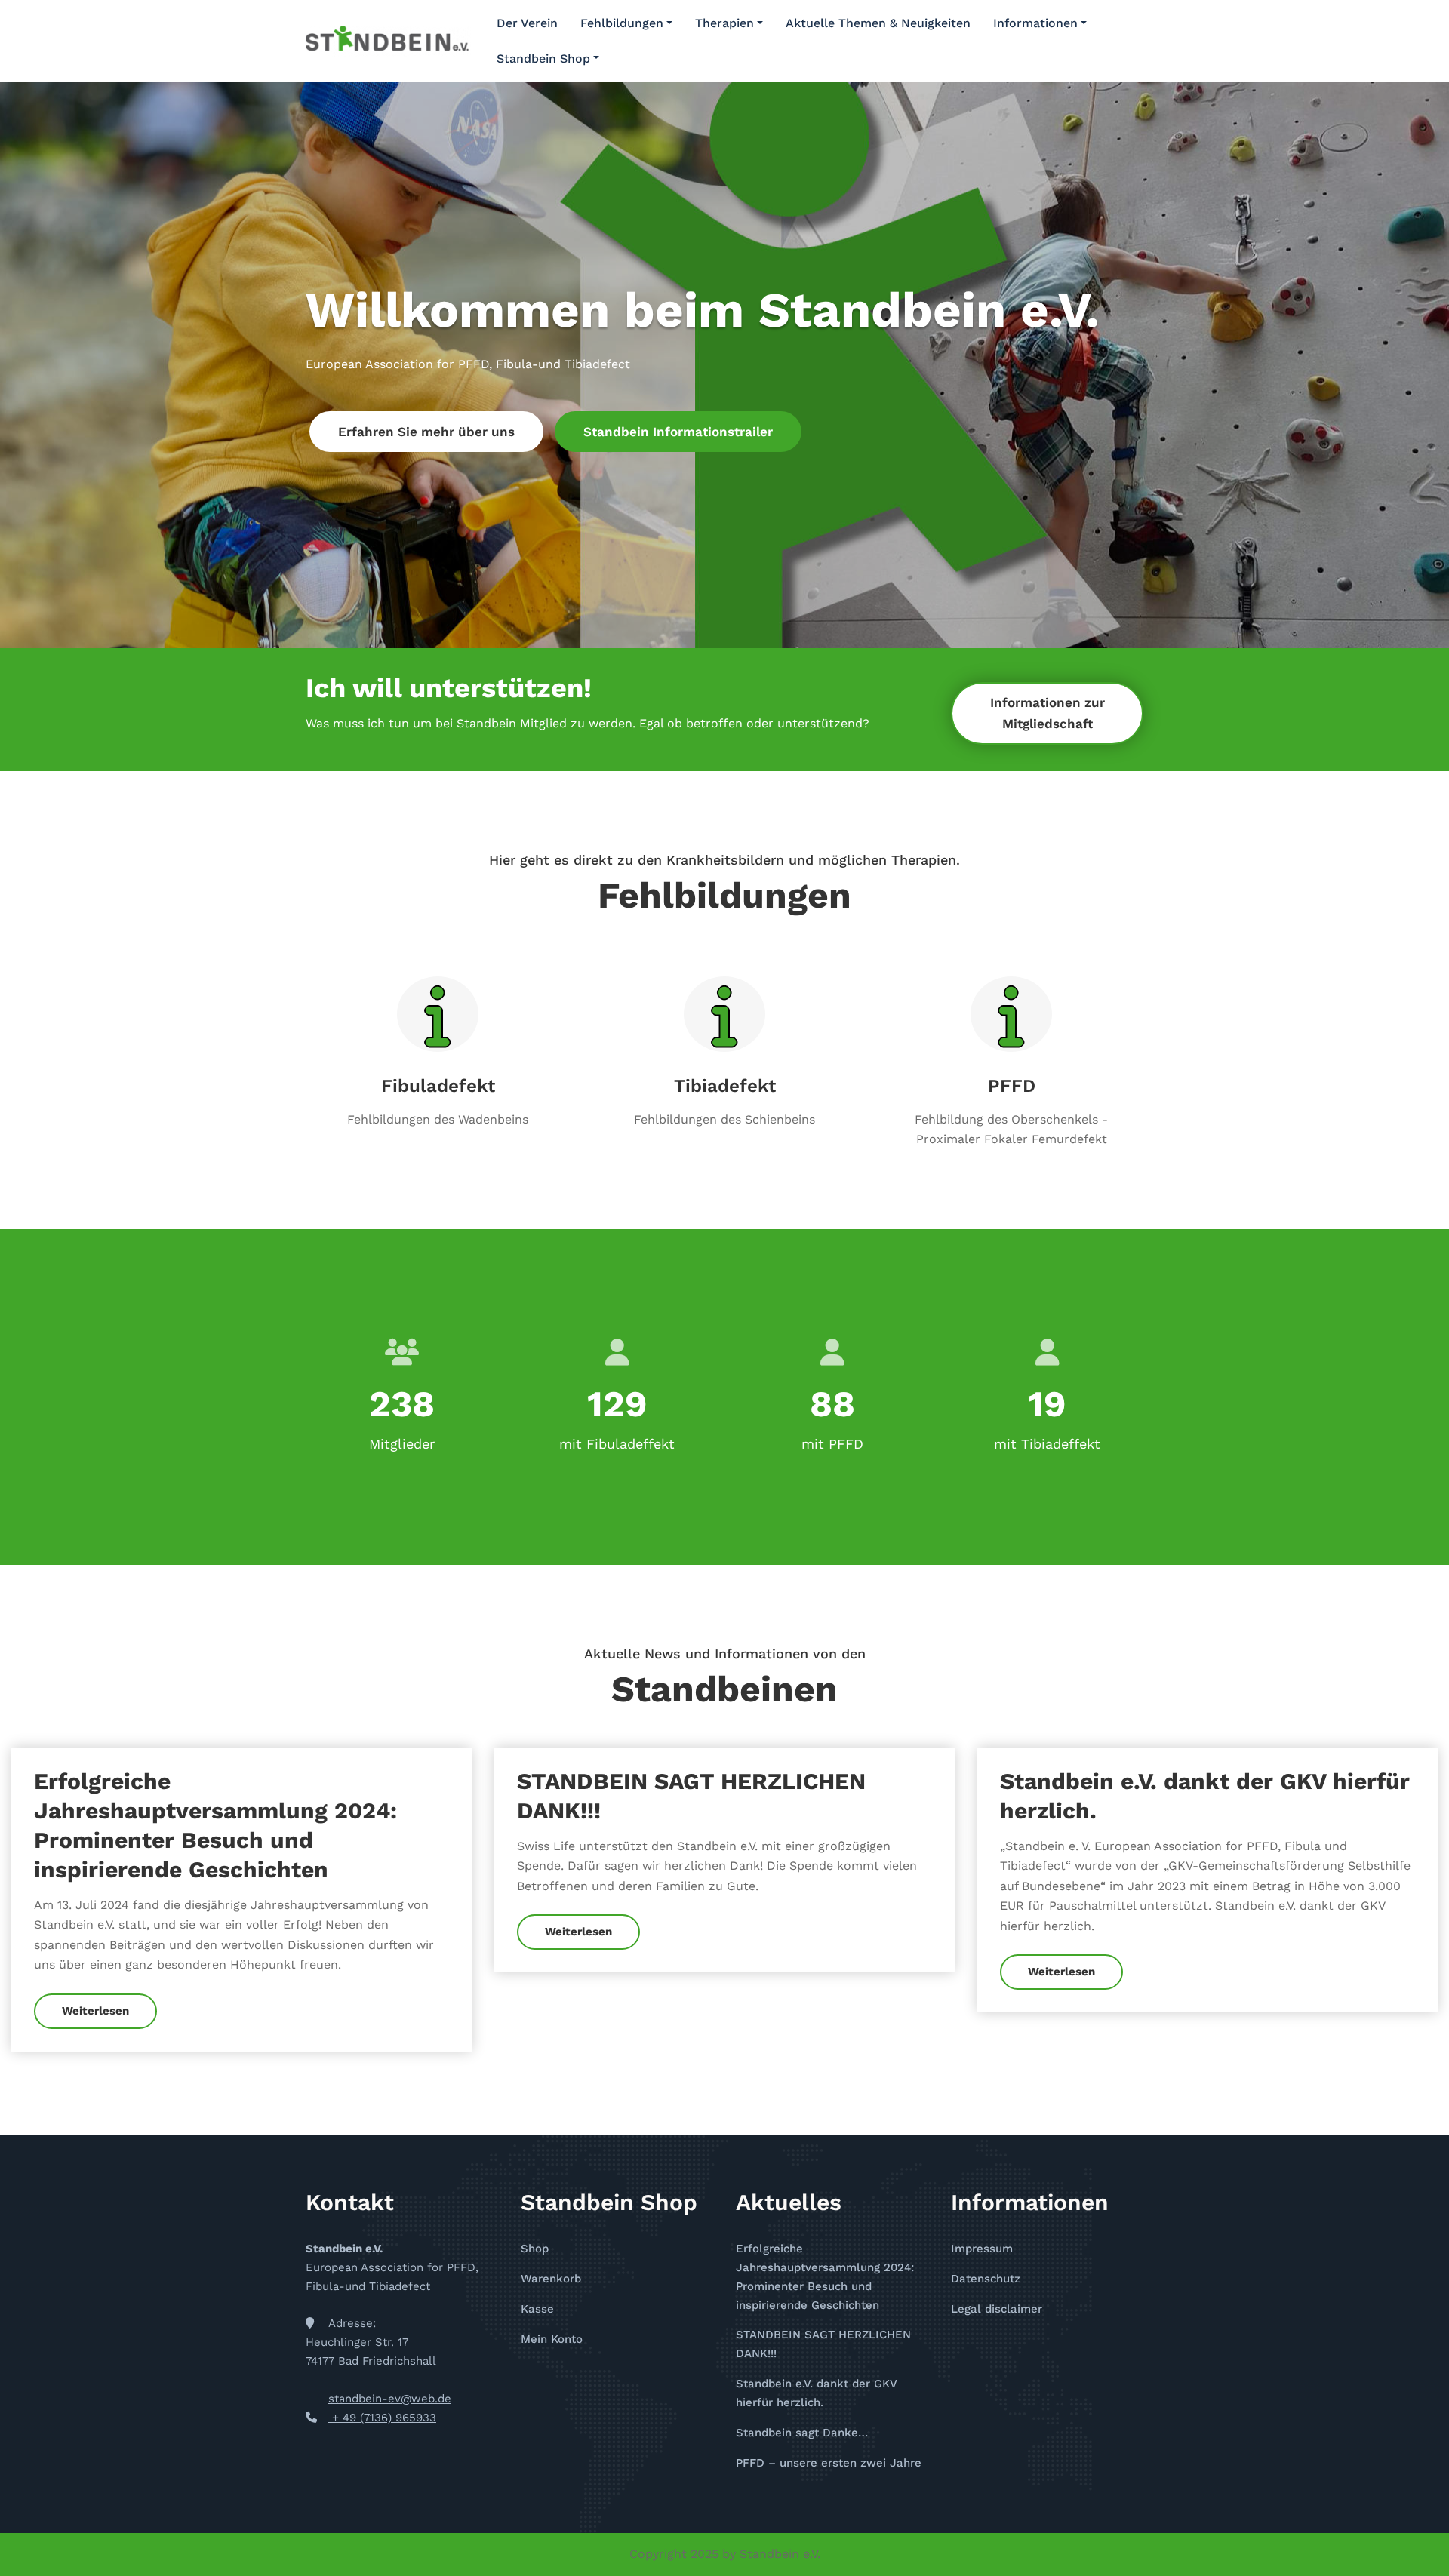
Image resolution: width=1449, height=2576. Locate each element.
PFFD (1012, 1086)
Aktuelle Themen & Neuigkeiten (878, 23)
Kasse (537, 2309)
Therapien (724, 23)
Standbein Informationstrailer (678, 432)
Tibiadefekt (725, 1086)
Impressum (982, 2249)
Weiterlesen (95, 2011)
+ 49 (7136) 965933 (382, 2418)
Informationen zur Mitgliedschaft (1048, 713)
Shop (535, 2249)
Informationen (1035, 23)
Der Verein (527, 23)
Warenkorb (551, 2279)
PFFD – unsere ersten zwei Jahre (829, 2463)
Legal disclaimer (997, 2309)
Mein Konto (552, 2339)
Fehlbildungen (622, 23)
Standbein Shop (543, 58)
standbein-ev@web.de (390, 2399)
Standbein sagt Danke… (802, 2433)
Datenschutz (986, 2279)
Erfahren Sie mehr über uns (426, 432)
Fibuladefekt (438, 1086)
